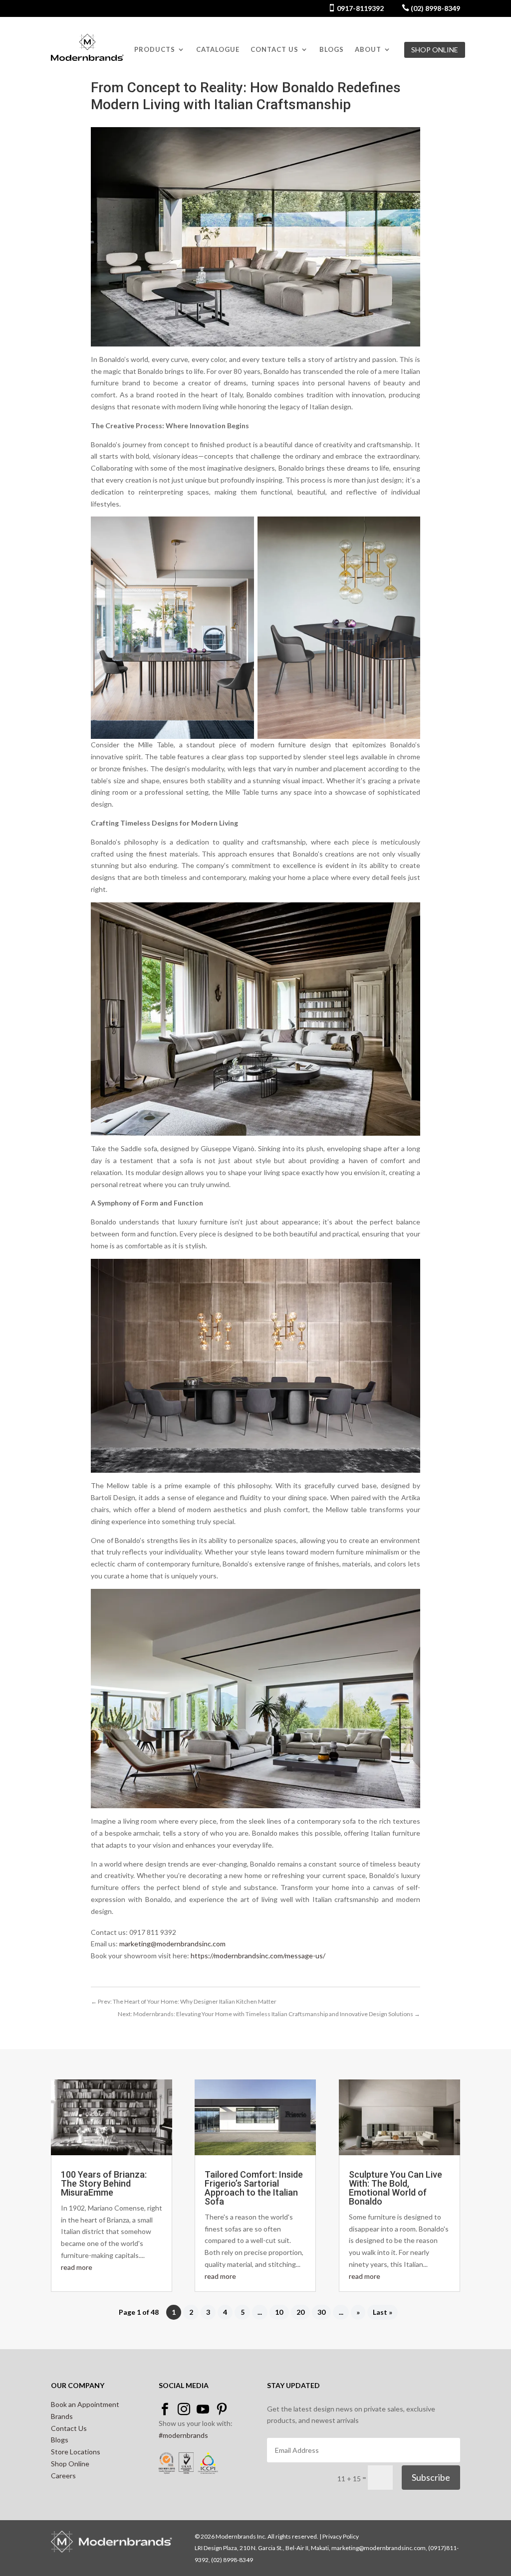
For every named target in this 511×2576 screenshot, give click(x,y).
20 (300, 2313)
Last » (383, 2313)
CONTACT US (274, 50)
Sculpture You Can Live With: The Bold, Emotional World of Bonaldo (395, 2188)
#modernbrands (183, 2435)
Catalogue (218, 50)
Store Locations (76, 2452)
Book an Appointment (85, 2404)
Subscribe (431, 2477)
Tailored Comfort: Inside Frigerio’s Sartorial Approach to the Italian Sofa (254, 2188)
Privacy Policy (341, 2536)
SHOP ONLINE (435, 50)
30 (321, 2313)
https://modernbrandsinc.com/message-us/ (258, 1956)
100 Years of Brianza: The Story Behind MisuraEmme (104, 2183)
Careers (63, 2476)
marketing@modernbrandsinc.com (172, 1944)
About (368, 50)
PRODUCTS (155, 50)
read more (77, 2267)
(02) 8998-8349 (435, 8)
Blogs (332, 50)
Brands (62, 2416)
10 (279, 2313)
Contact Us (69, 2428)
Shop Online (70, 2464)
